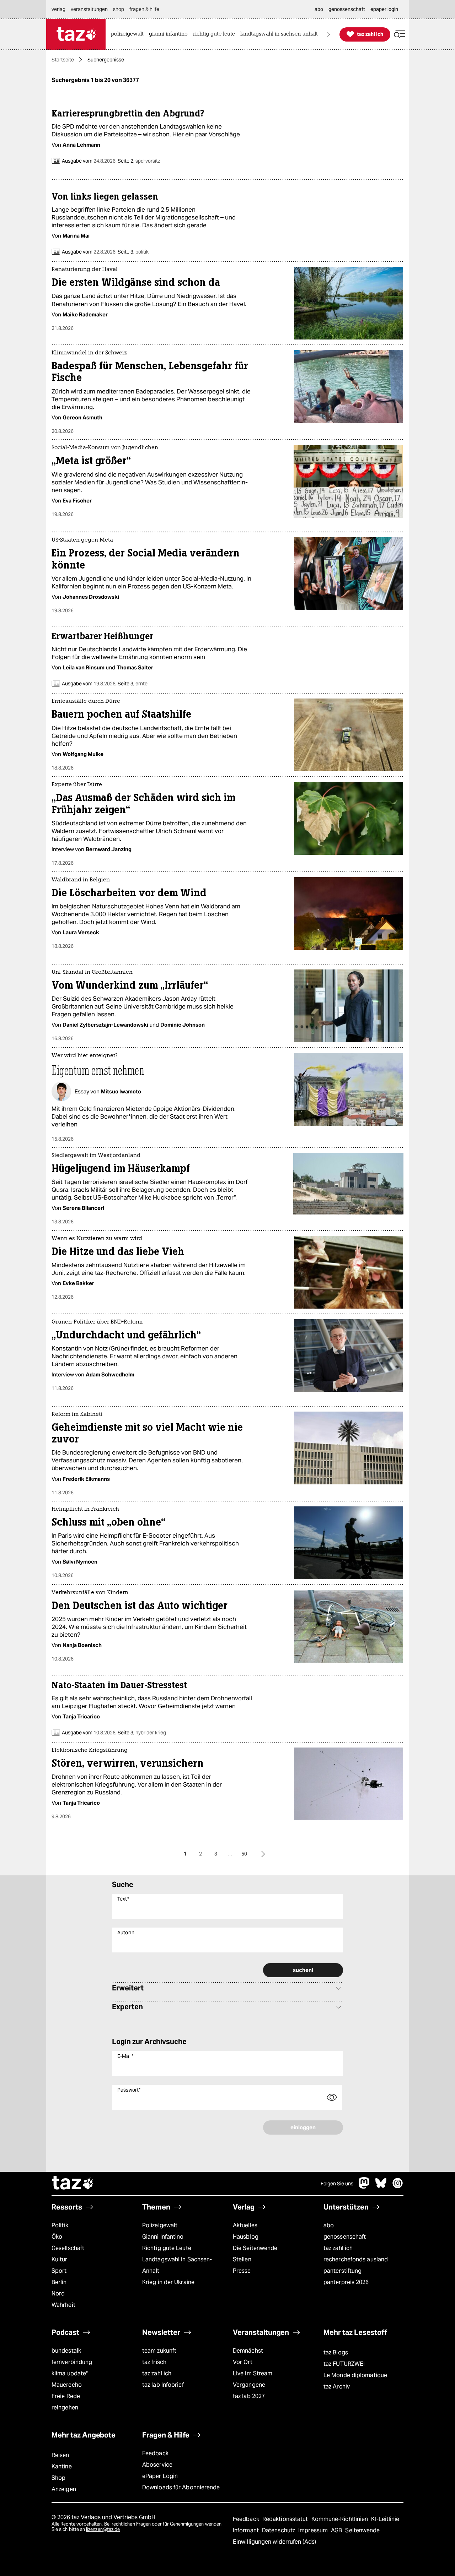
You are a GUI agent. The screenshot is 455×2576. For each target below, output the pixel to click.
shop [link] (119, 9)
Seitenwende (362, 2530)
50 (244, 1854)
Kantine (62, 2466)
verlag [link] (58, 9)
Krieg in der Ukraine (168, 2282)
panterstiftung (342, 2271)
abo (329, 2225)
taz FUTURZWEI (344, 2364)
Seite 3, (133, 252)
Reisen (60, 2455)
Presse (242, 2271)
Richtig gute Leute (167, 2248)
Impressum (314, 2530)
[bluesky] (381, 2187)
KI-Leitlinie (385, 2519)
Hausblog (246, 2237)
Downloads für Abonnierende (181, 2487)
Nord (58, 2294)
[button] (400, 34)
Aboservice (157, 2465)
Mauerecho (67, 2385)
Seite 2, (138, 161)
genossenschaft (345, 2237)
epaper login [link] (384, 9)
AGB (337, 2530)
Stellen (242, 2259)
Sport (59, 2271)
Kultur (60, 2259)
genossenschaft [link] (347, 9)
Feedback (155, 2453)
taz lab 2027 (249, 2396)
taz (73, 2184)
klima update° (70, 2373)
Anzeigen (64, 2489)
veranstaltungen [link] (89, 9)
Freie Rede (66, 2396)
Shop (58, 2478)
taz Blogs (336, 2352)
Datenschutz (279, 2530)
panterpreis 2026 (346, 2282)
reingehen (65, 2407)
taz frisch (154, 2362)
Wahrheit (63, 2305)
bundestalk (66, 2351)
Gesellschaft (68, 2248)
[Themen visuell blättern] (329, 34)
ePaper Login (160, 2476)
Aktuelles (245, 2225)
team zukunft (159, 2351)
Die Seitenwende (255, 2248)
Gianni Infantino (163, 2237)
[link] (129, 34)
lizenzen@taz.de (103, 2529)
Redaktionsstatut (286, 2519)
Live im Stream (253, 2373)
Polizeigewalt (160, 2225)
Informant (247, 2530)
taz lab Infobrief (163, 2385)
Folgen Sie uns (337, 2184)
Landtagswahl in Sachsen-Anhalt (177, 2265)
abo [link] (319, 9)
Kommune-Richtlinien (341, 2519)
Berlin (59, 2282)
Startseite (63, 60)
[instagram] (398, 2187)
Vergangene (249, 2385)
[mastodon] (364, 2187)
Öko (57, 2237)
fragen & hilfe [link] (144, 9)
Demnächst (248, 2351)
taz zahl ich (338, 2248)
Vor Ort (243, 2362)
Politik (60, 2225)
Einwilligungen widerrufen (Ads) (274, 2542)
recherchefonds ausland (356, 2259)
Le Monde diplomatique (355, 2375)
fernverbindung (72, 2362)
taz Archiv (337, 2387)
